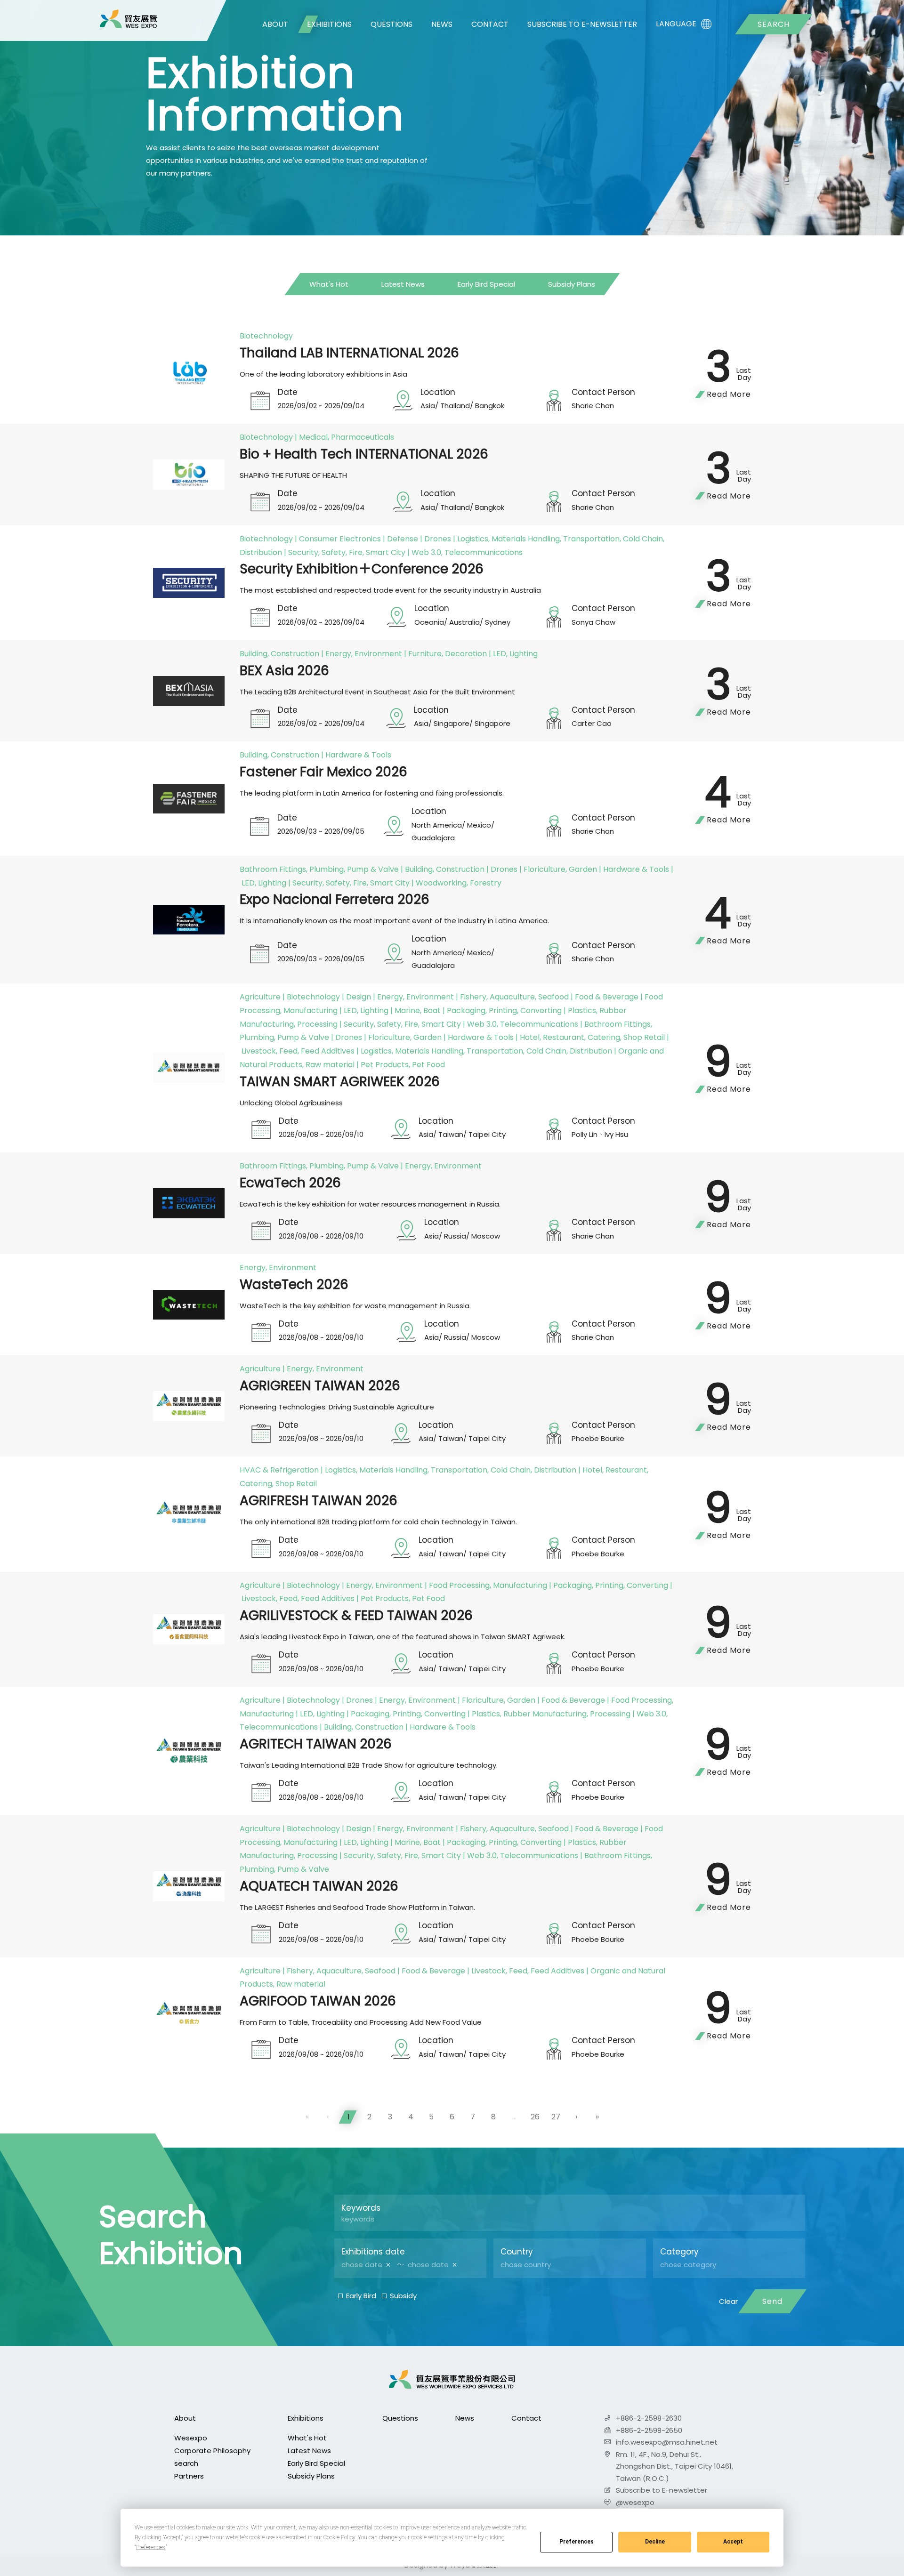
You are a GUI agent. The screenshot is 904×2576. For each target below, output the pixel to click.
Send (772, 2301)
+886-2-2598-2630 (649, 2418)
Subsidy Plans (572, 284)
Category (679, 2252)
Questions (391, 24)
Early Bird (361, 2296)
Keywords (361, 2208)
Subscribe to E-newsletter (582, 24)
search (774, 24)
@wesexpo (635, 2502)
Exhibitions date (373, 2252)
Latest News (403, 284)
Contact (490, 24)
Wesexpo (191, 2438)
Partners (189, 2476)
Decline (655, 2542)
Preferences (577, 2542)
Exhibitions (329, 24)
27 (556, 2117)
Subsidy (403, 2296)
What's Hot (329, 284)
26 (535, 2117)
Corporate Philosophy (212, 2451)
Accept (733, 2542)
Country (517, 2252)
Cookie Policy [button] (339, 2537)
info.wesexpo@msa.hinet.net (667, 2442)
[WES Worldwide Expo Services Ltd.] (128, 19)
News (442, 24)
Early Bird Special (486, 284)
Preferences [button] (150, 2547)
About (275, 24)
